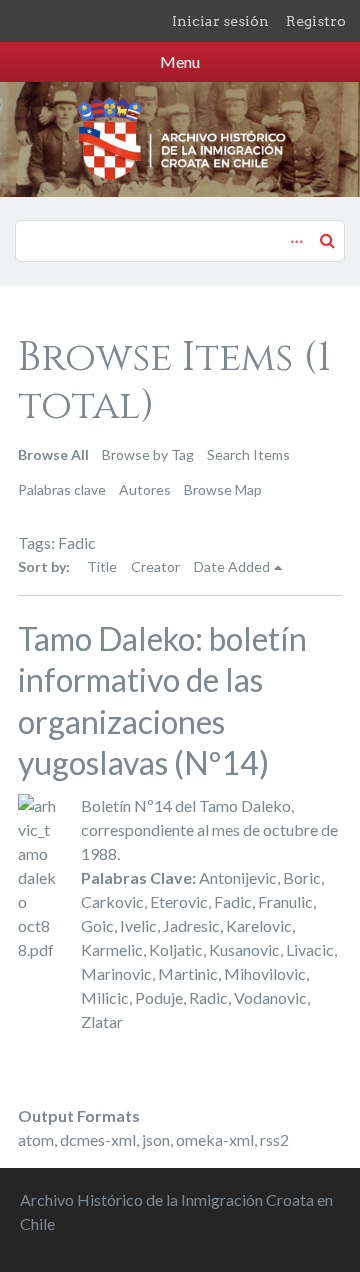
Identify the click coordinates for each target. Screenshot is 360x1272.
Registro (316, 21)
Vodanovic (270, 997)
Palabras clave (62, 489)
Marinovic (116, 973)
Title (102, 566)
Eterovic (179, 901)
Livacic (310, 949)
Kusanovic (244, 949)
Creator (155, 566)
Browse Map (223, 489)
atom (36, 1139)
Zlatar (102, 1021)
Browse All (53, 454)
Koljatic (176, 949)
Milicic (105, 997)
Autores (145, 489)
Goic (97, 925)
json (156, 1139)
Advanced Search (294, 231)
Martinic (188, 973)
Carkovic (112, 901)
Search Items (248, 454)
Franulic (285, 901)
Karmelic (112, 949)
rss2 (274, 1139)
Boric (302, 877)
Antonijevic (238, 877)
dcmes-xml (98, 1139)
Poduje (159, 997)
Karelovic (259, 925)
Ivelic (138, 925)
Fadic (233, 901)
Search (327, 240)
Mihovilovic (265, 973)
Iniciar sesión (220, 21)
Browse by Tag (148, 454)
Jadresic (191, 925)
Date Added (232, 566)
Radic (208, 997)
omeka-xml (215, 1139)
